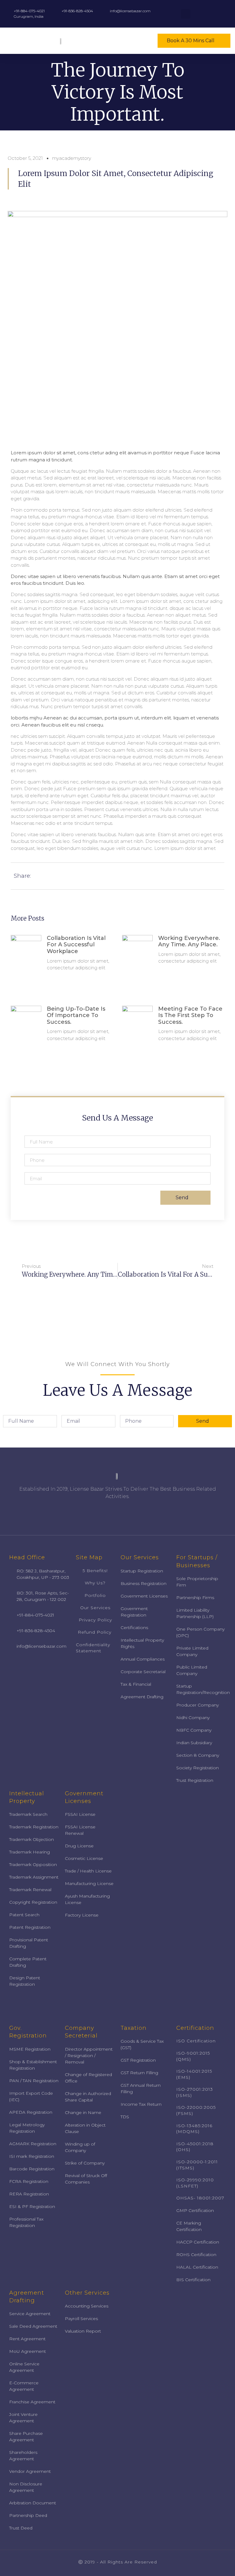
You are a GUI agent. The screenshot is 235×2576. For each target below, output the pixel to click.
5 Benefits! (95, 1571)
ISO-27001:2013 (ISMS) (195, 2092)
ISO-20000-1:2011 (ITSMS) (197, 2165)
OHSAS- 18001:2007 (200, 2198)
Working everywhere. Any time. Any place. (189, 941)
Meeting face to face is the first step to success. (190, 1015)
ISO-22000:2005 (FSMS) (196, 2110)
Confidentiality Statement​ (93, 1648)
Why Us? (95, 1583)
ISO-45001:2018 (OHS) (195, 2147)
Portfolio (95, 1595)
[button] (147, 41)
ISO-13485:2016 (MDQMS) (194, 2129)
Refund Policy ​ (95, 1632)
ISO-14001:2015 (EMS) (194, 2074)
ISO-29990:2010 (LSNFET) (195, 2183)
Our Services (95, 1608)
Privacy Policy (95, 1620)
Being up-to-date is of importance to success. (76, 1015)
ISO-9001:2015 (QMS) (193, 2056)
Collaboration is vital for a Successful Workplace (76, 945)
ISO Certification (196, 2041)
